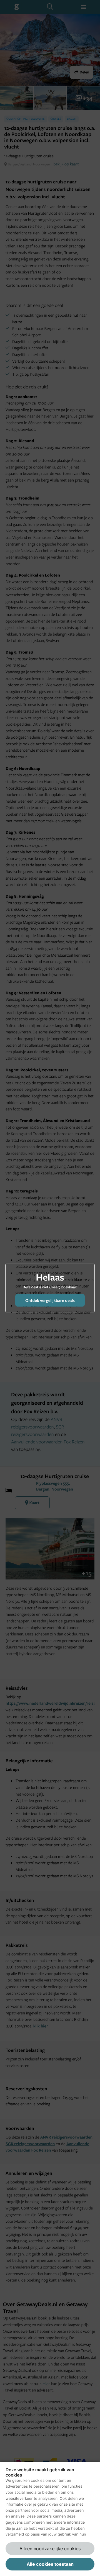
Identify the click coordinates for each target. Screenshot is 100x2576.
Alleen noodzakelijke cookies (50, 2549)
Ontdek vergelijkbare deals (50, 1300)
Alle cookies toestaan (50, 2564)
